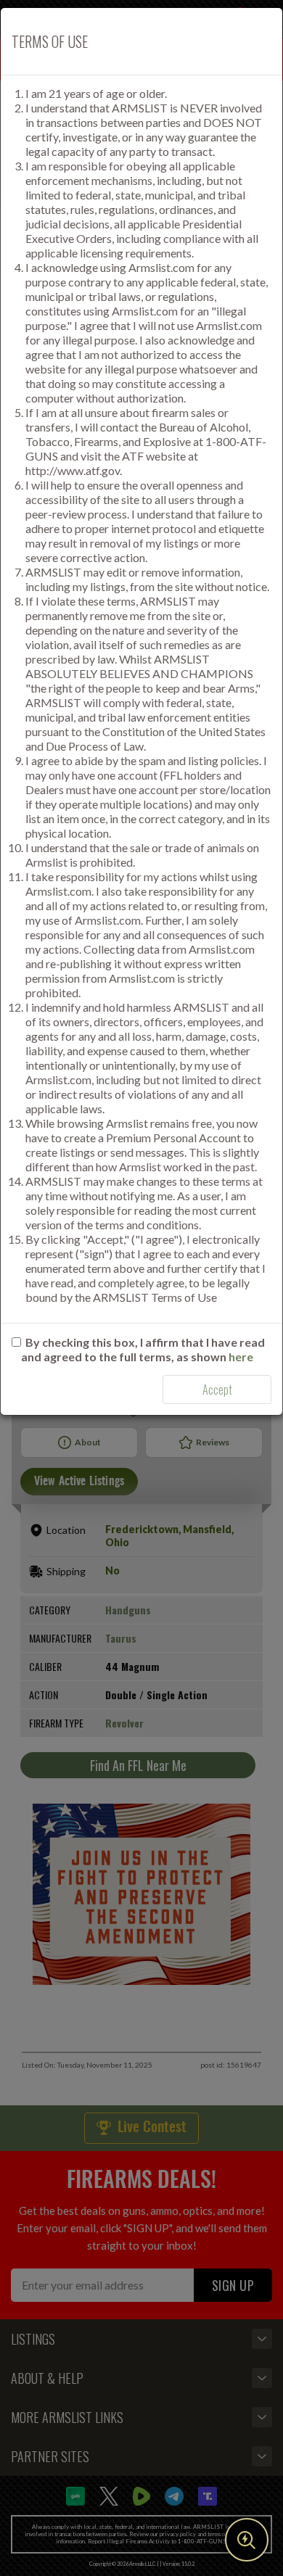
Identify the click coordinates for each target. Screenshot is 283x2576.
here (241, 1357)
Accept (217, 1390)
